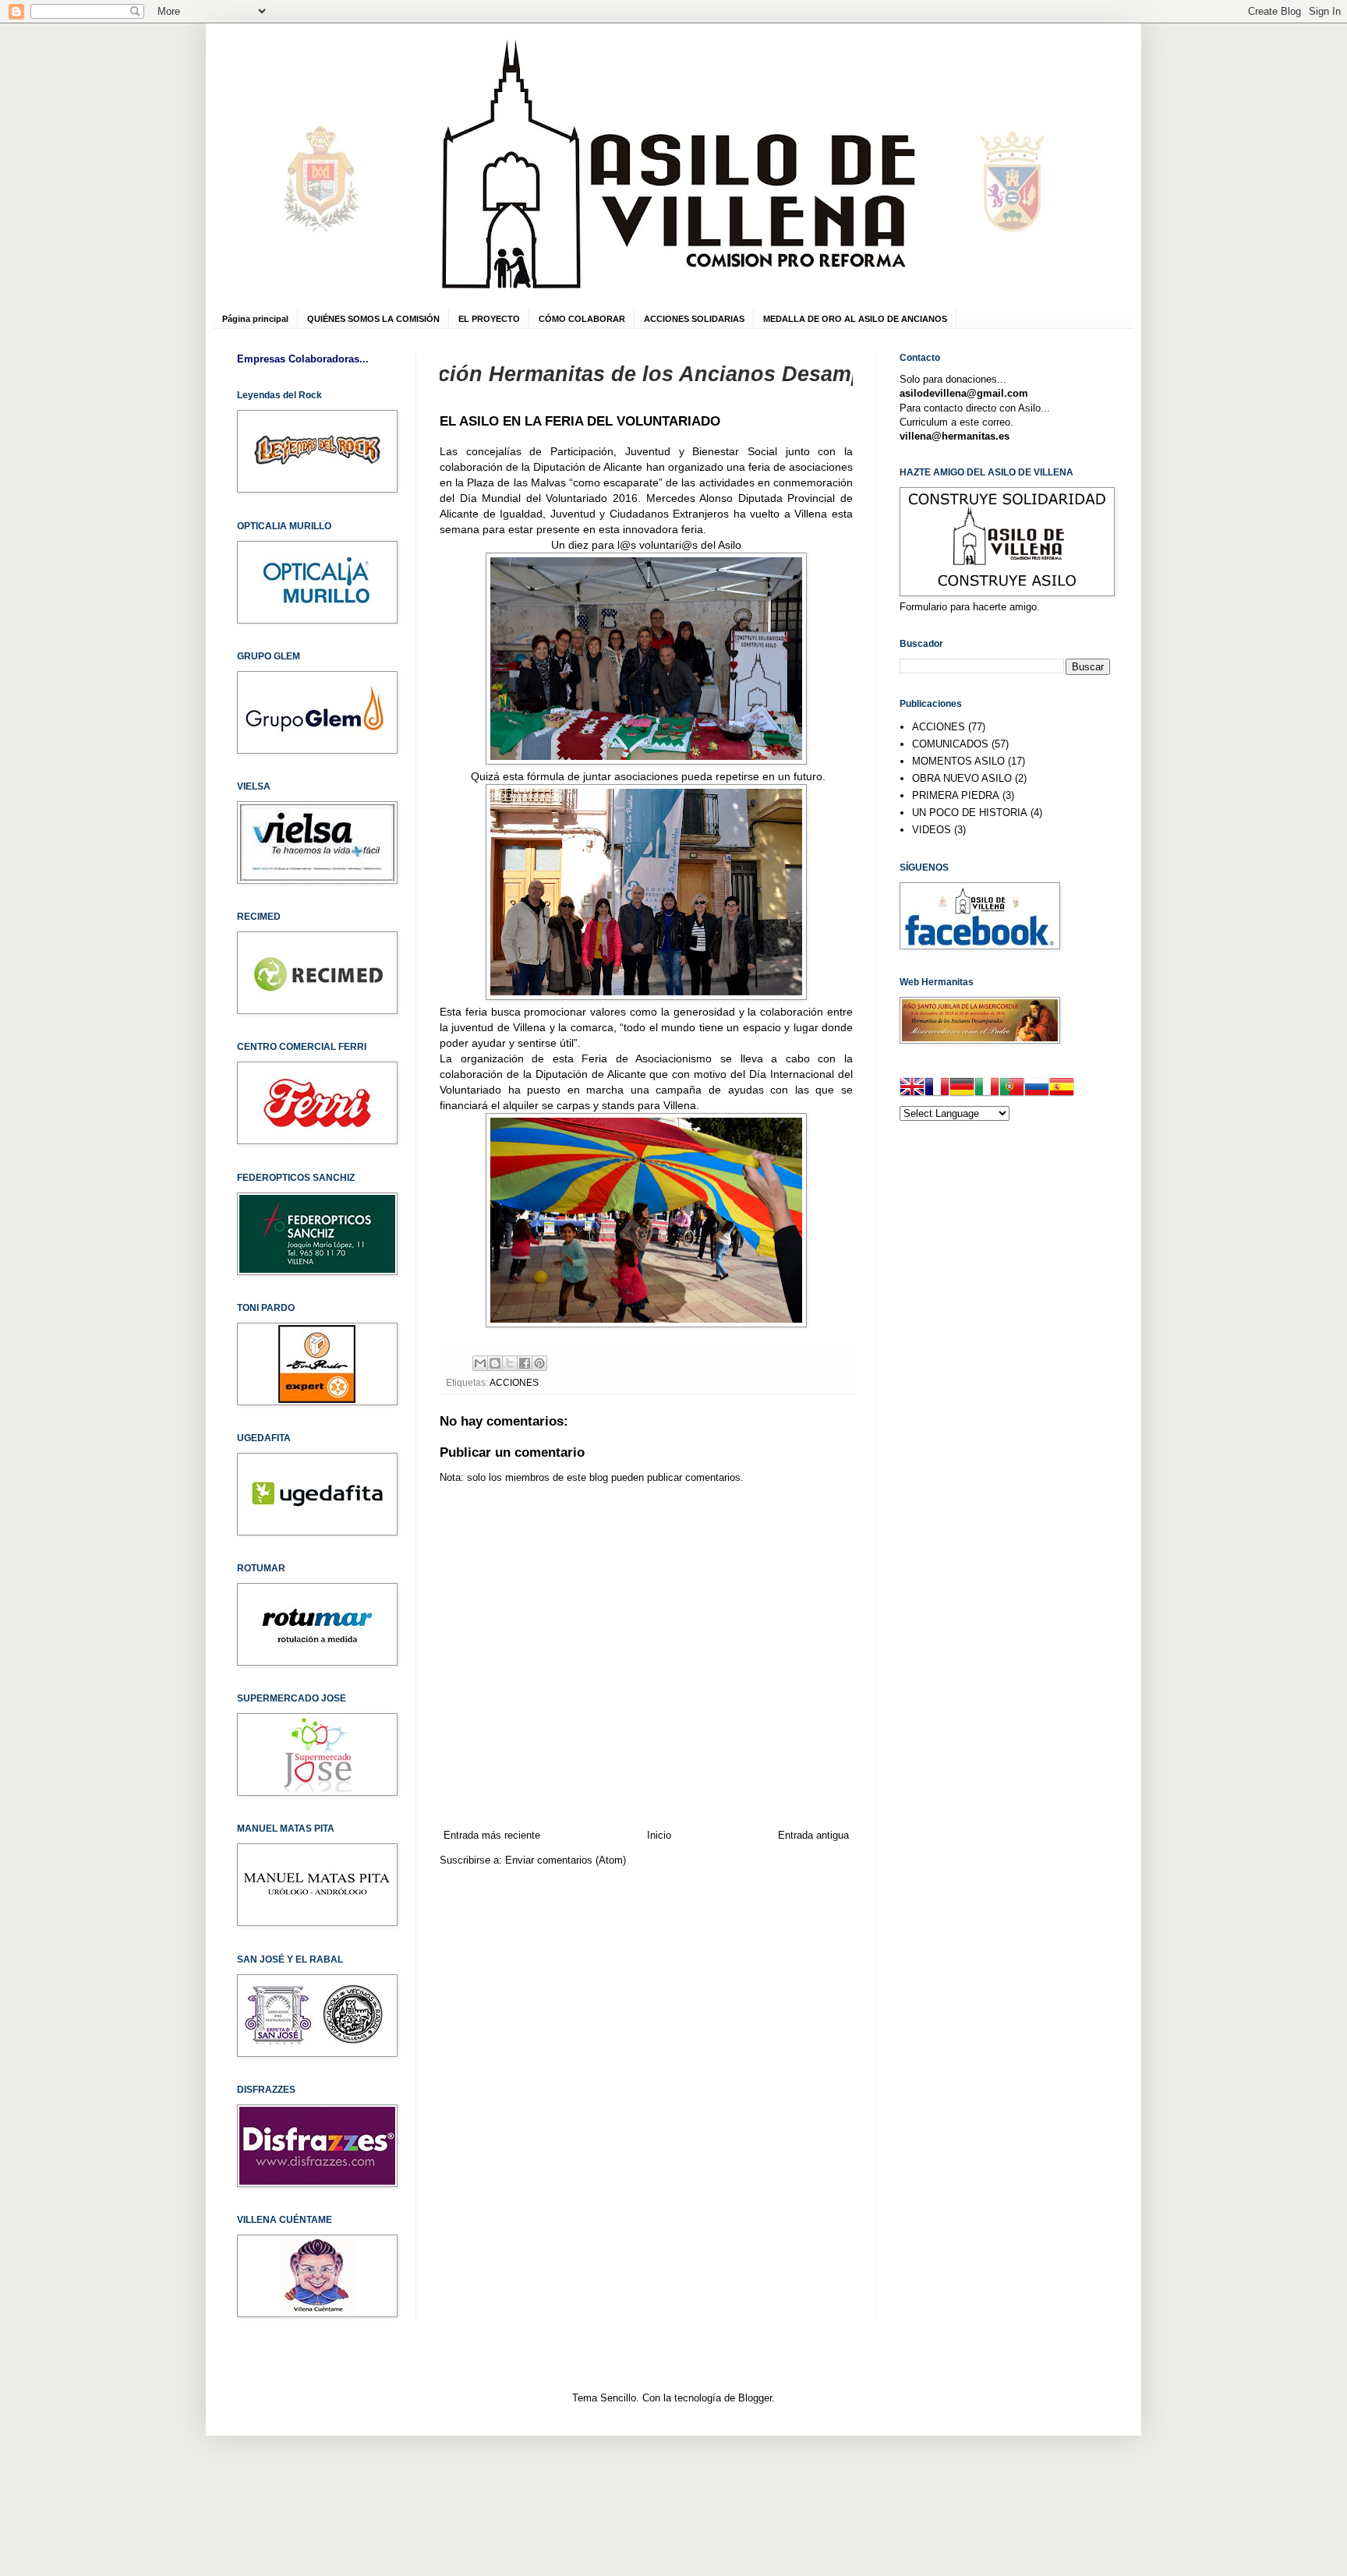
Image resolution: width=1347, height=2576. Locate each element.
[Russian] (1037, 1089)
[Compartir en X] (510, 1363)
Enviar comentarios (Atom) (566, 1860)
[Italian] (987, 1089)
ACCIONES (514, 1382)
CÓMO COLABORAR (582, 319)
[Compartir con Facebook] (525, 1363)
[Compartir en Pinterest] (539, 1363)
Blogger (755, 2398)
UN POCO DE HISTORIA (970, 813)
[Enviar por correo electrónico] (480, 1363)
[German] (962, 1089)
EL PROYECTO (489, 319)
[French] (937, 1089)
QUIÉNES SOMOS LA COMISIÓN (373, 319)
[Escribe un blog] (495, 1363)
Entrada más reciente (492, 1835)
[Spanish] (1062, 1089)
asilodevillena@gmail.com (964, 393)
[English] (912, 1089)
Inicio (659, 1835)
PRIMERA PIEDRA (956, 795)
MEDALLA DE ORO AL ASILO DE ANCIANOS (855, 319)
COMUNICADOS (950, 744)
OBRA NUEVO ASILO (962, 778)
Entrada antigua (813, 1835)
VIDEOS (932, 830)
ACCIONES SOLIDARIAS (694, 319)
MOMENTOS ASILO (958, 761)
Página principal (255, 319)
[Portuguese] (1012, 1089)
